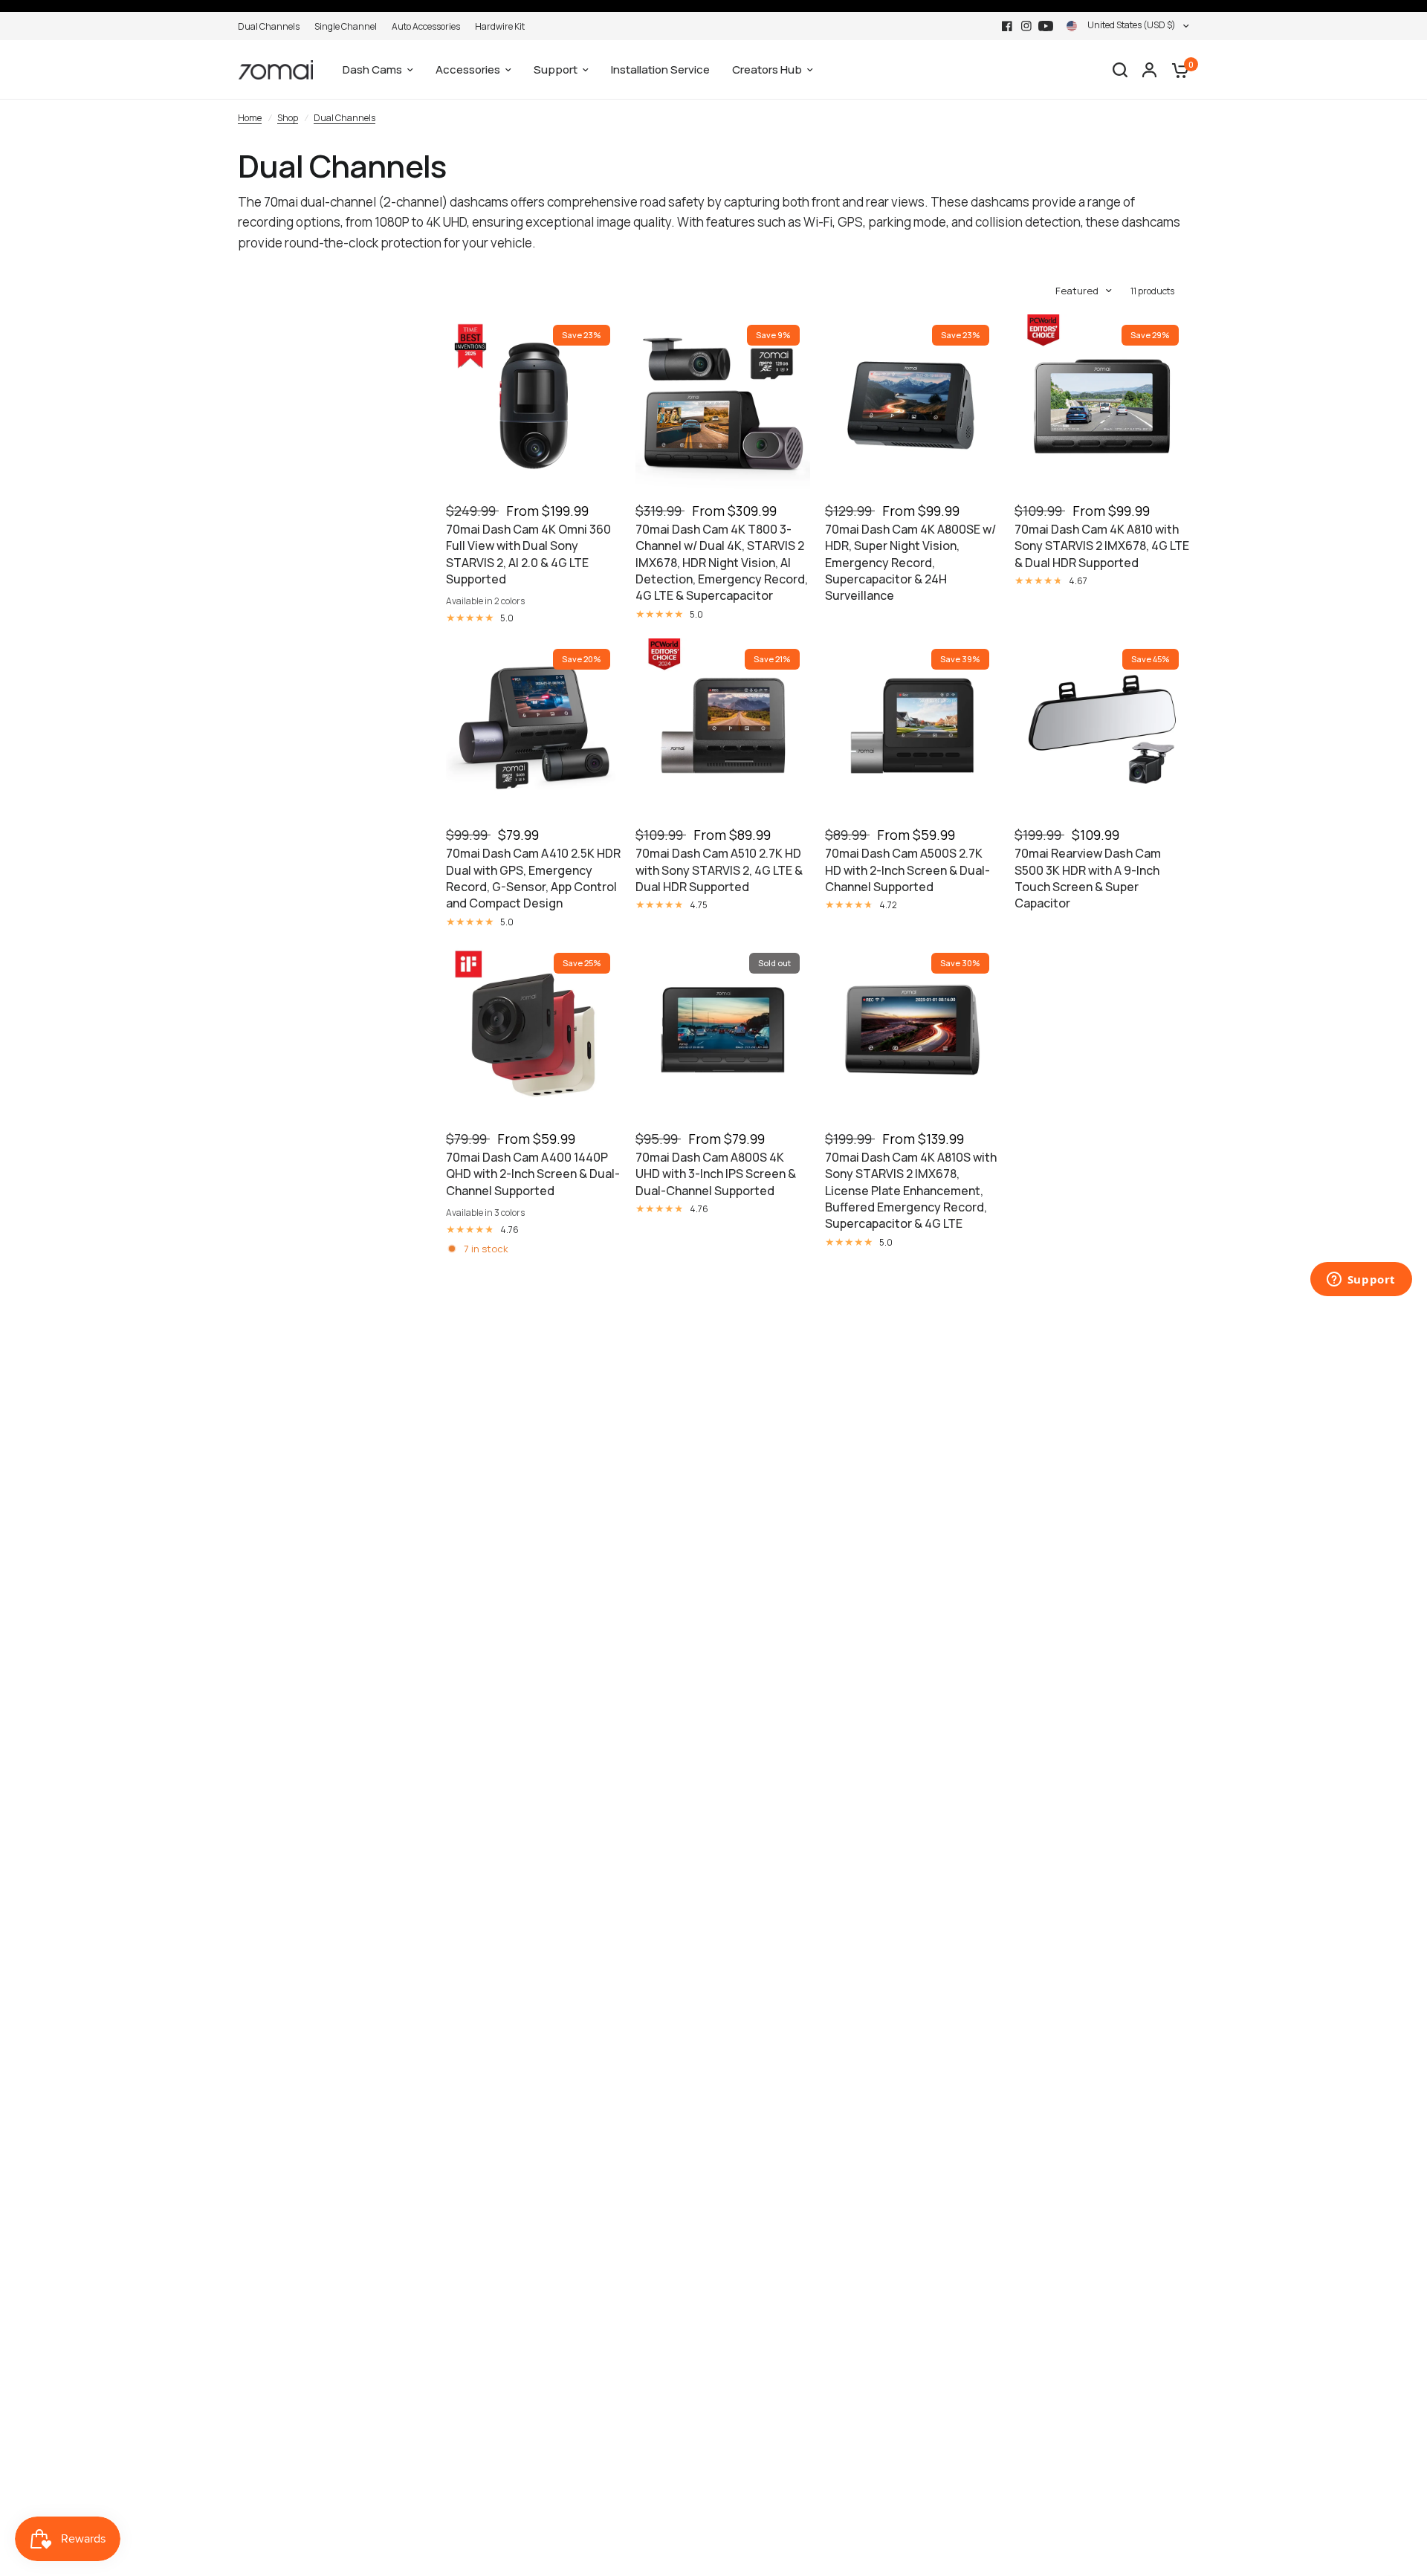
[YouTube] (1046, 26)
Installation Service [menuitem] (660, 69)
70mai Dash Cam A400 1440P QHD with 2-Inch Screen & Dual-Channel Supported (533, 1174)
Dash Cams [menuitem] (372, 69)
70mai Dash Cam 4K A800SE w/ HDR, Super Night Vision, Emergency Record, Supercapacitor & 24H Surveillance (910, 563)
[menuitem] (272, 26)
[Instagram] (1026, 26)
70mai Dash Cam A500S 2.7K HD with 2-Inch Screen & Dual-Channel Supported (907, 870)
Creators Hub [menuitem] (767, 69)
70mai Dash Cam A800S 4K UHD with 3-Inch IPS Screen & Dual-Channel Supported (716, 1174)
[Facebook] (1007, 26)
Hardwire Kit (500, 26)
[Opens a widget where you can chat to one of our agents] (1361, 1281)
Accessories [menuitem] (468, 69)
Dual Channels (269, 26)
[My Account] (1149, 70)
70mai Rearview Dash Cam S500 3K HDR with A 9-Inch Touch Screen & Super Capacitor (1088, 878)
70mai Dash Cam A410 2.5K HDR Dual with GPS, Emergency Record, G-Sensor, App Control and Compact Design (533, 878)
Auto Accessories (426, 26)
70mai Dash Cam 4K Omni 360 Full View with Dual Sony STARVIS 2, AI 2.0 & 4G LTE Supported (528, 554)
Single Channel (346, 26)
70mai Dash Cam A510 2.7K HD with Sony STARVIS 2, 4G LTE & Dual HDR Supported (719, 870)
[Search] (1120, 70)
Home (250, 118)
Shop (288, 118)
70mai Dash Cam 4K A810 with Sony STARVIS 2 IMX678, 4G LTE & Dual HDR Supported (1102, 546)
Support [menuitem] (556, 69)
